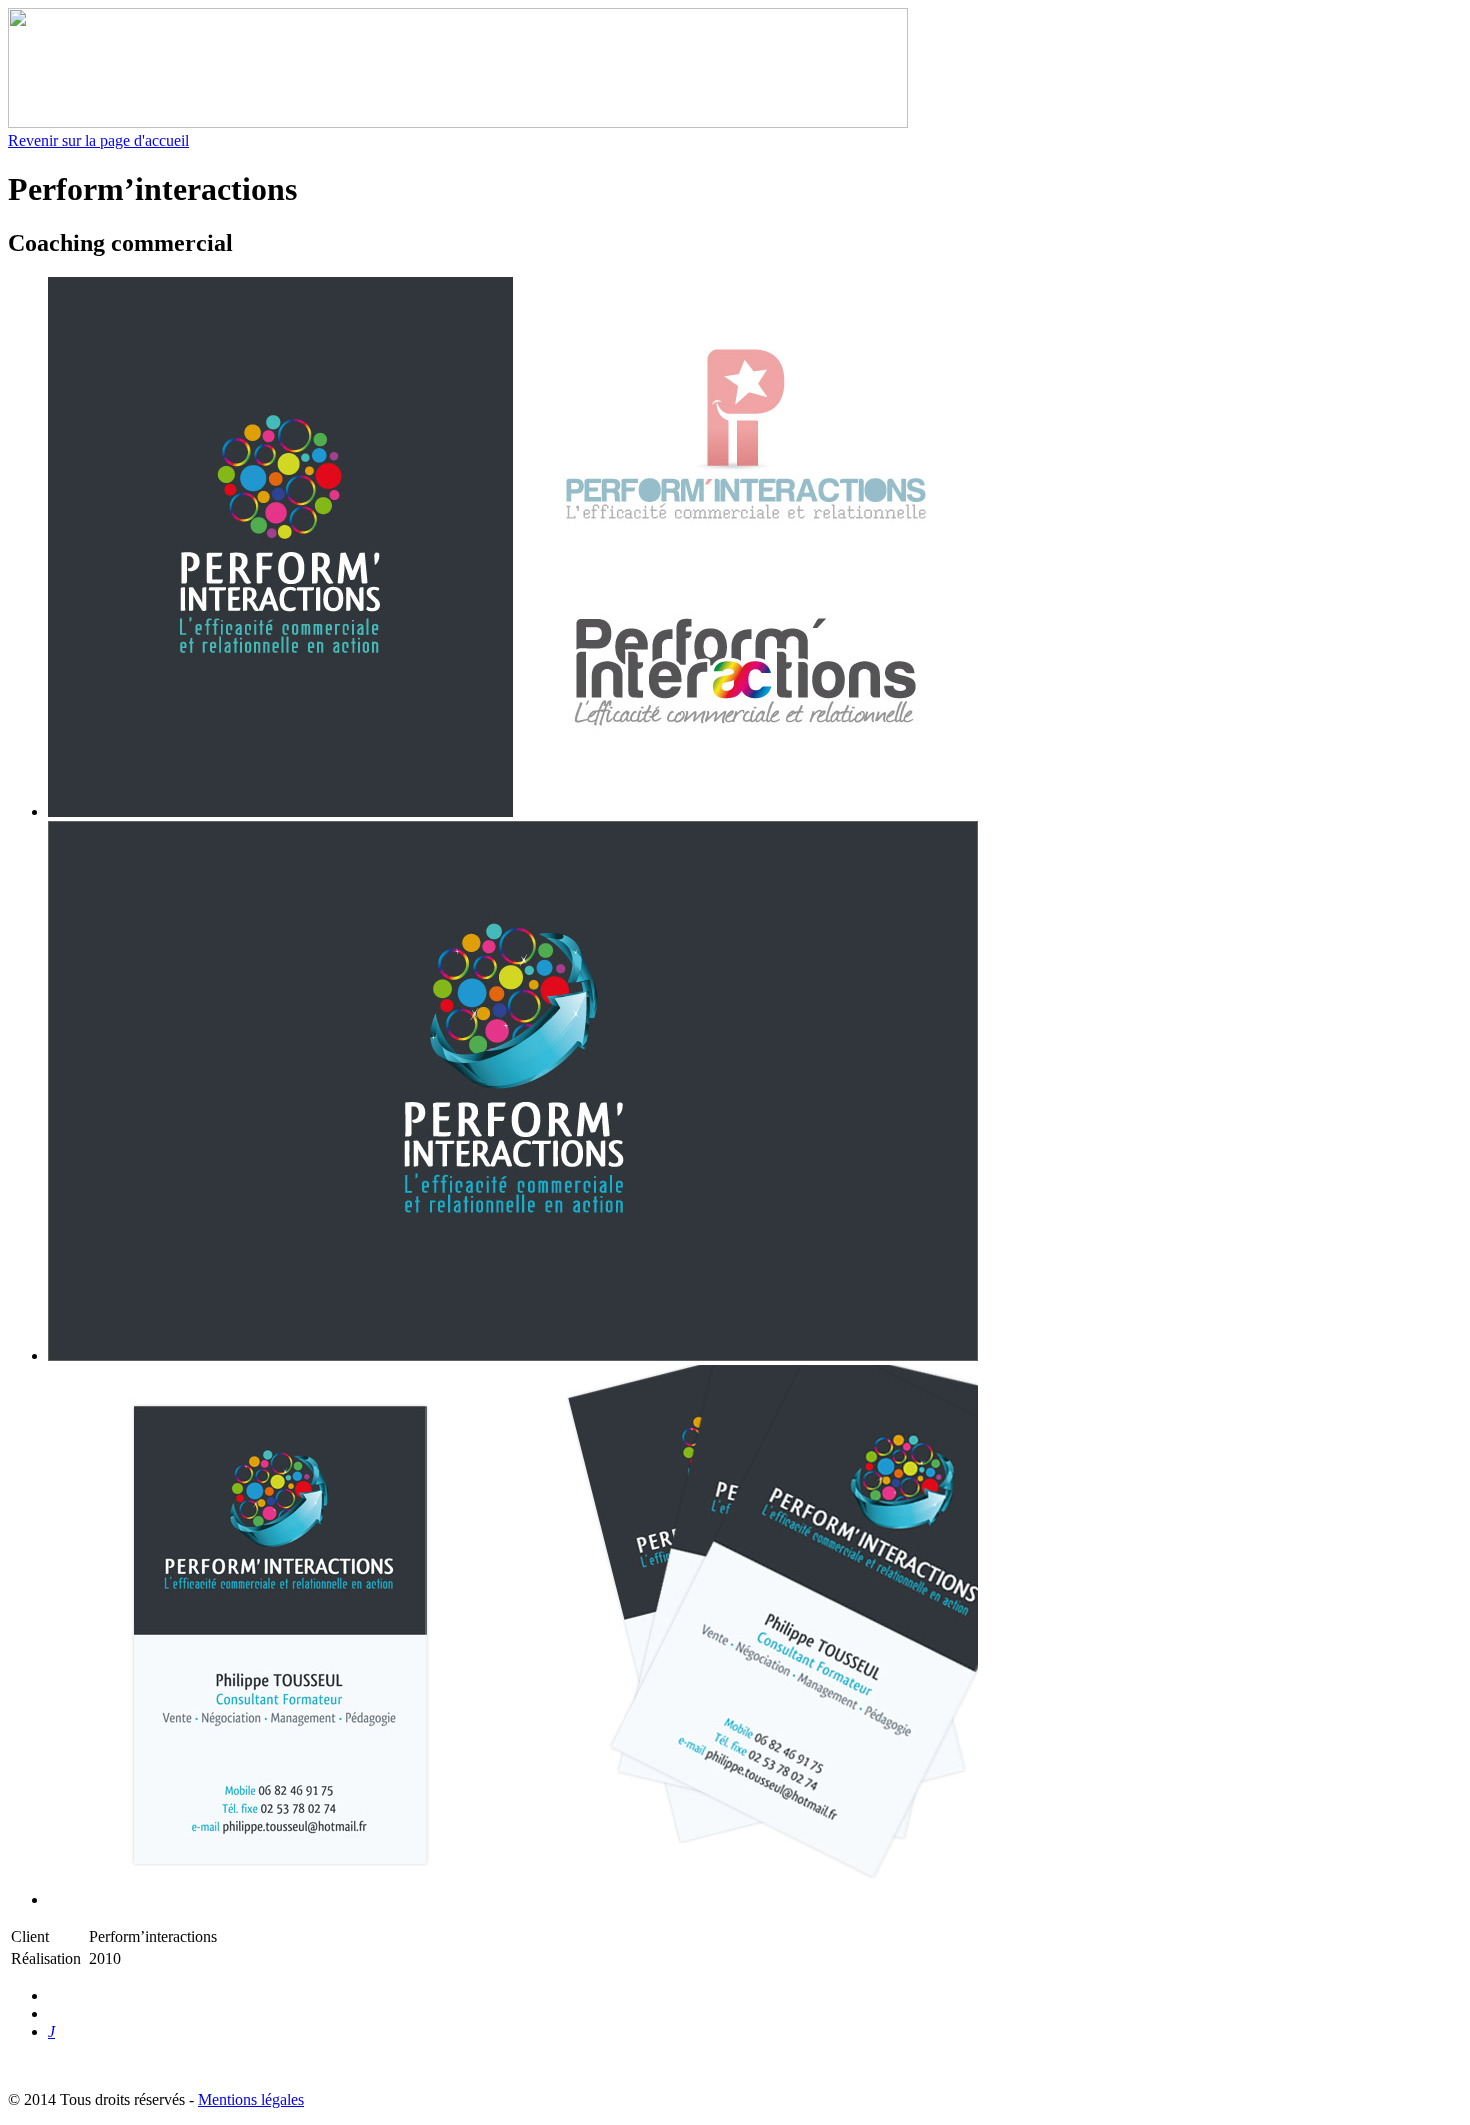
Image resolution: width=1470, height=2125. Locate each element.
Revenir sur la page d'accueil (98, 140)
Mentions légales (251, 2099)
